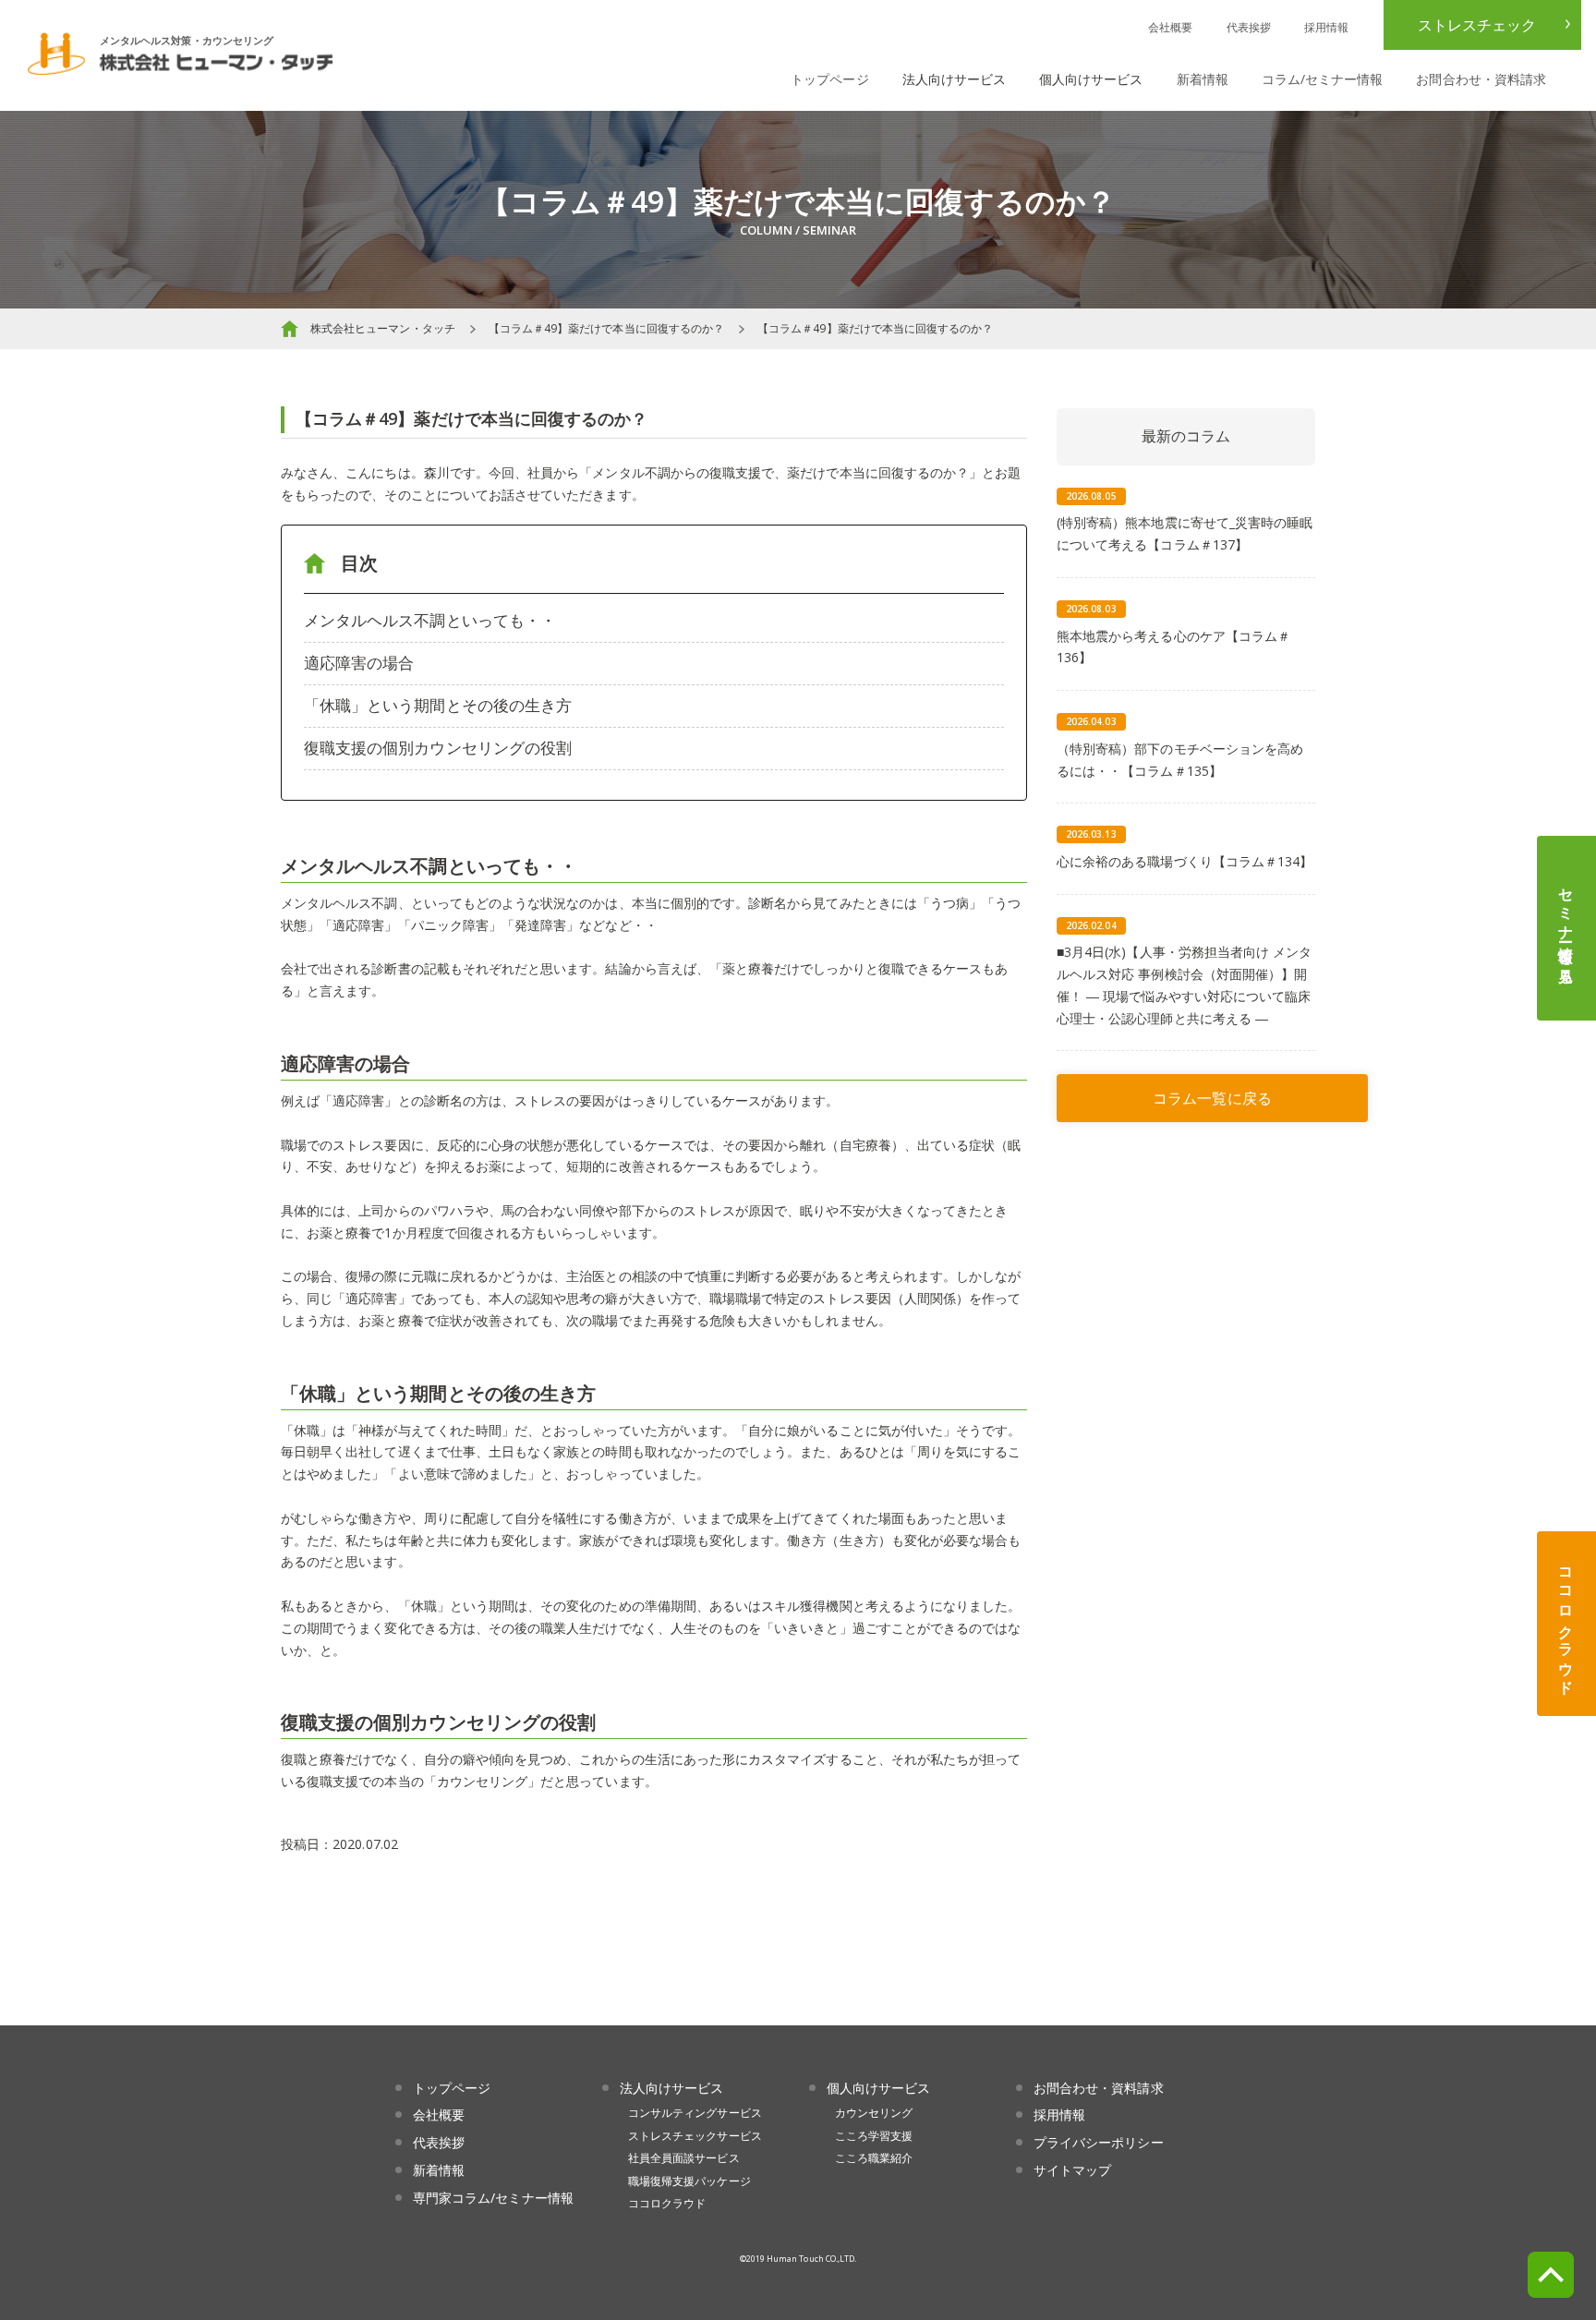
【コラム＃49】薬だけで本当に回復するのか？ (606, 328)
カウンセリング (874, 2113)
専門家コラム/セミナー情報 (493, 2198)
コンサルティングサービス (695, 2113)
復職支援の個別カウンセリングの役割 (438, 748)
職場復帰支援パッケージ (689, 2181)
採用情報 (1326, 27)
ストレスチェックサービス (695, 2136)
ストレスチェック (1477, 25)
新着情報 (1203, 79)
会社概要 (1170, 27)
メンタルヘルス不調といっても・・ (430, 620)
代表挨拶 (1249, 27)
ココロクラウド (1566, 1624)
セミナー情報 (1566, 928)
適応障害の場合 (359, 663)
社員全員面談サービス (684, 2158)
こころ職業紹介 (874, 2158)
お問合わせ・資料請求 (1481, 79)
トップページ (829, 79)
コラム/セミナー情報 (1323, 79)
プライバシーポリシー (1099, 2142)
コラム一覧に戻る (1212, 1098)
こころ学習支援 (874, 2136)
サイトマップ (1072, 2170)
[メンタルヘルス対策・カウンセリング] (180, 63)
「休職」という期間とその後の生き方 (438, 705)
